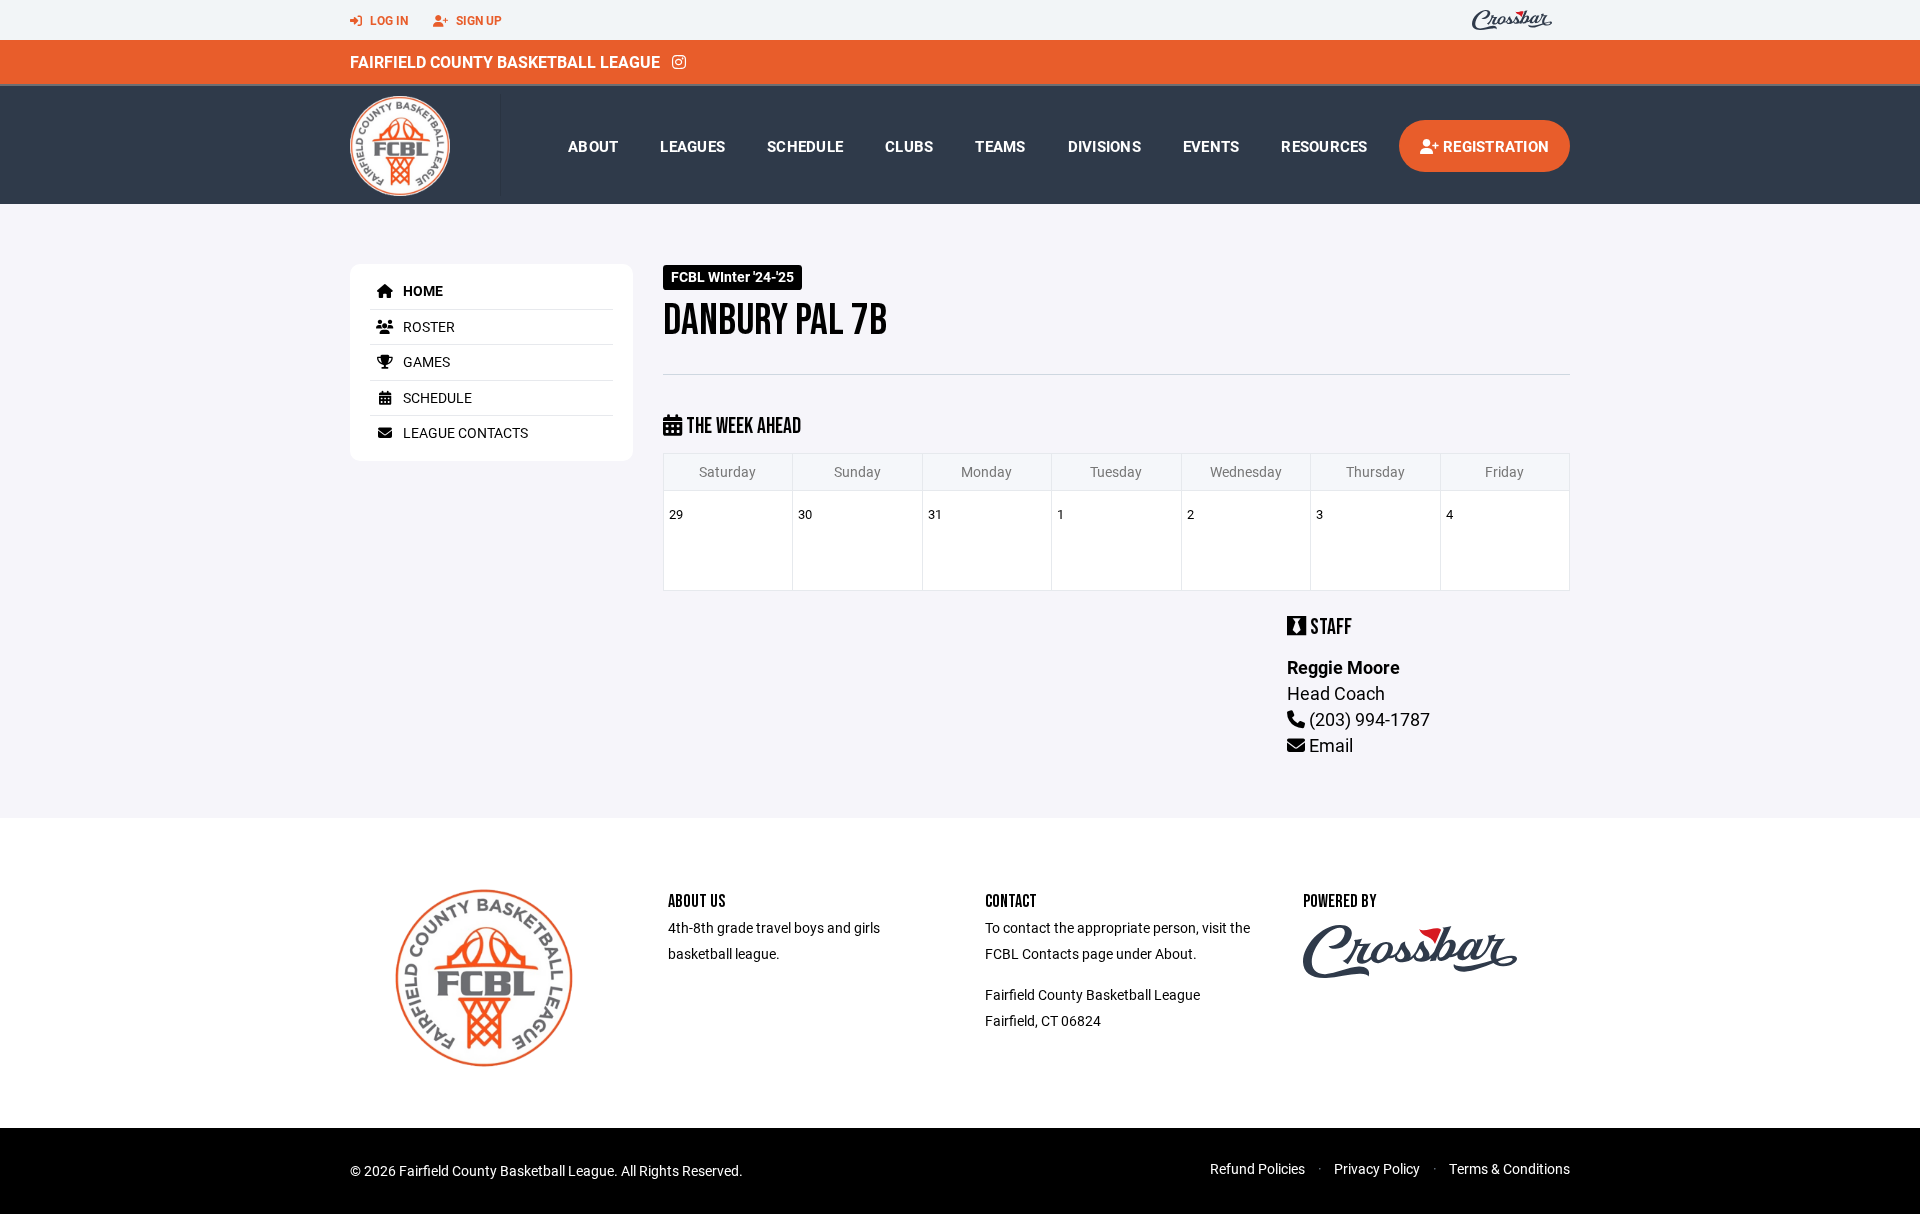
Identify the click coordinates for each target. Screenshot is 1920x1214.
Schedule (805, 146)
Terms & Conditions (1509, 1168)
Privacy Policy (1377, 1168)
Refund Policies (1257, 1168)
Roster (427, 326)
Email (1329, 745)
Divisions (1104, 146)
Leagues (692, 146)
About (593, 146)
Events (1211, 146)
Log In (387, 20)
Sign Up (477, 20)
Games (425, 361)
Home (421, 290)
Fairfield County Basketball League (505, 61)
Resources (1324, 146)
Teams (1000, 146)
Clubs (909, 146)
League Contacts (464, 432)
